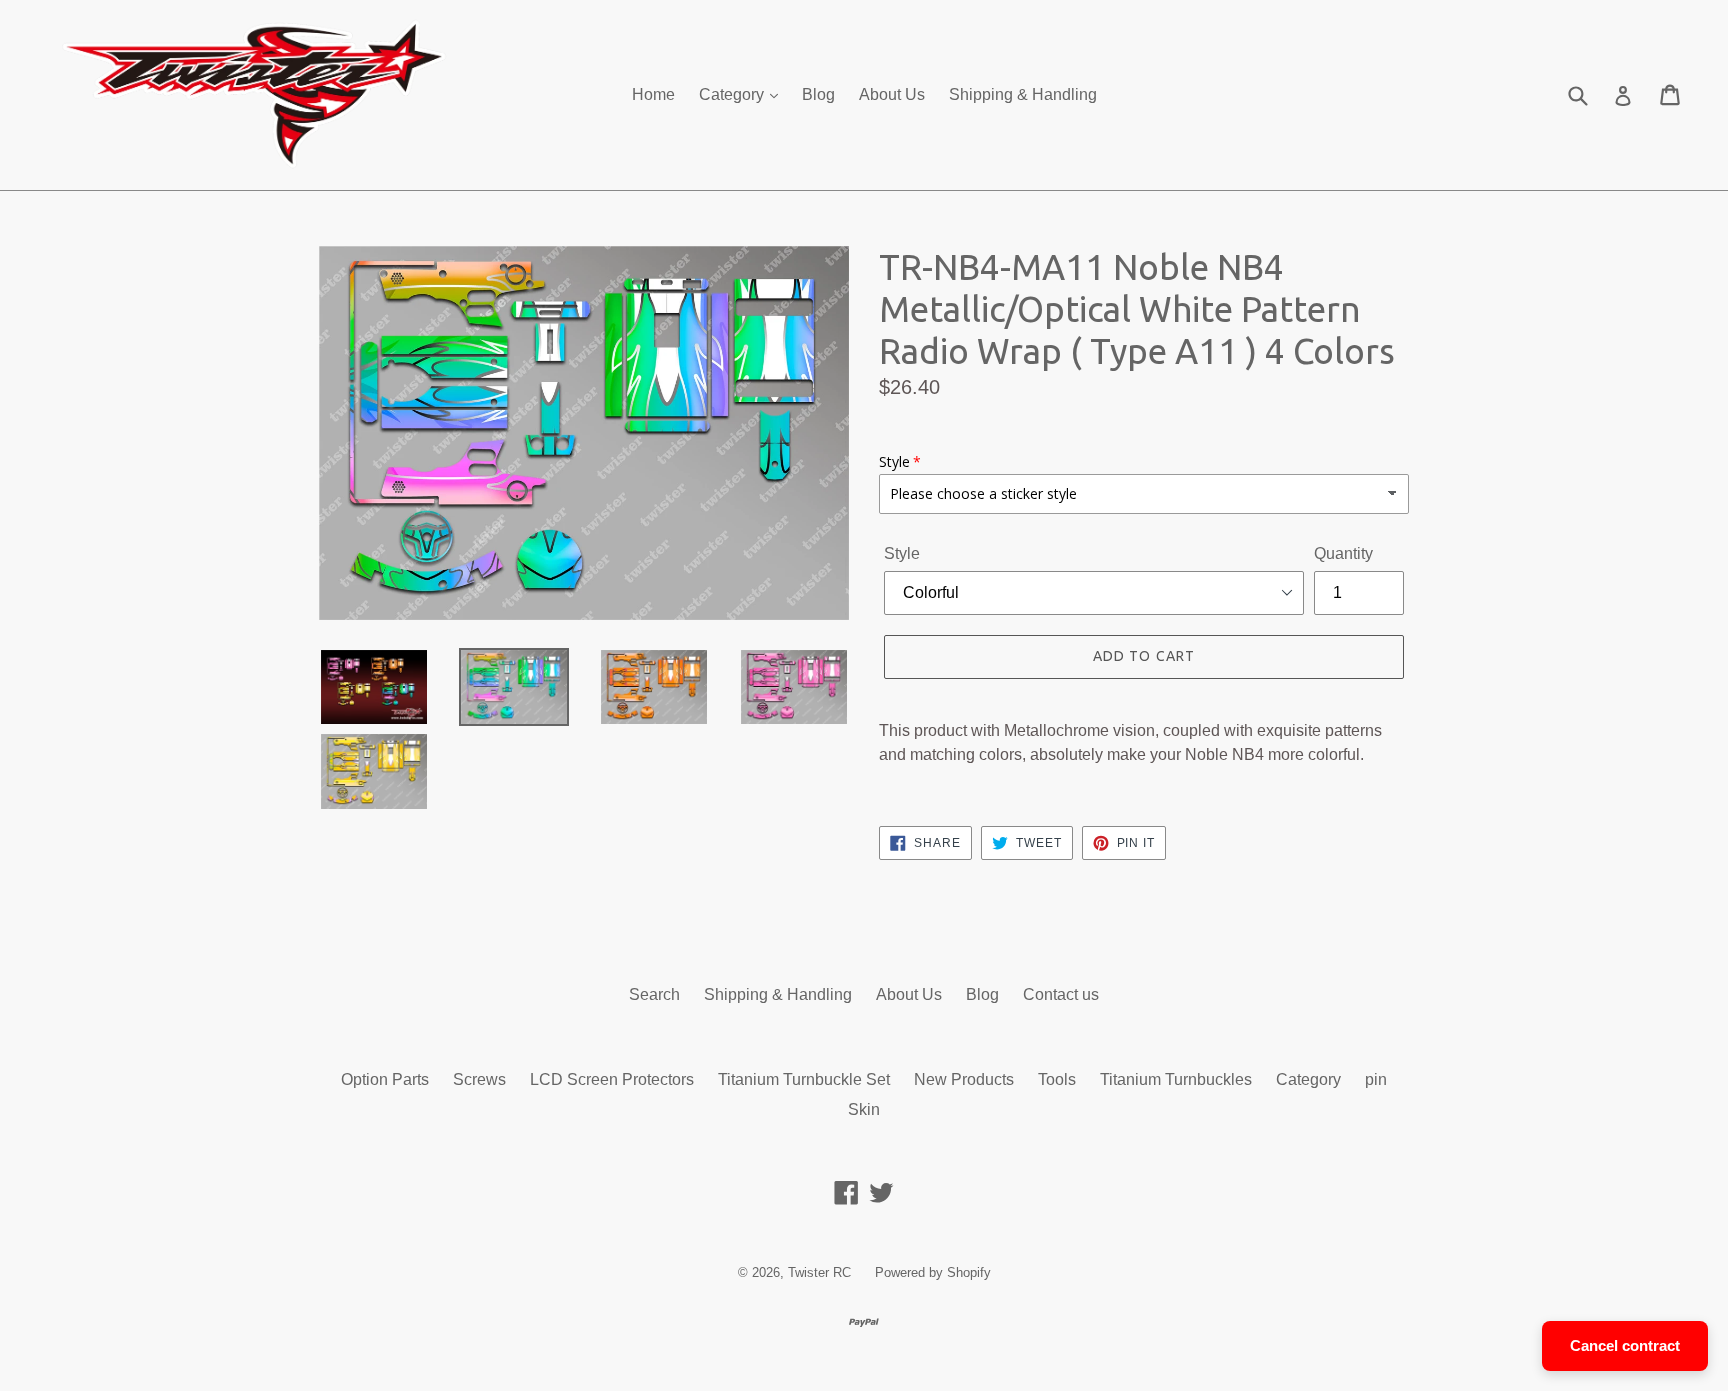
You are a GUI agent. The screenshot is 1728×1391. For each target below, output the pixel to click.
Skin (864, 1109)
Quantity (1343, 553)
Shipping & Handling (1023, 94)
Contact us (1061, 994)
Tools (1057, 1079)
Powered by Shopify (933, 1272)
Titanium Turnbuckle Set (804, 1079)
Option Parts (385, 1079)
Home (653, 94)
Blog (818, 94)
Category (733, 94)
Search (654, 994)
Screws (479, 1079)
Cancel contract (1625, 1345)
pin (1376, 1079)
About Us (892, 94)
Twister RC (819, 1272)
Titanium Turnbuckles (1176, 1079)
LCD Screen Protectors (612, 1079)
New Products (964, 1079)
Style (902, 553)
